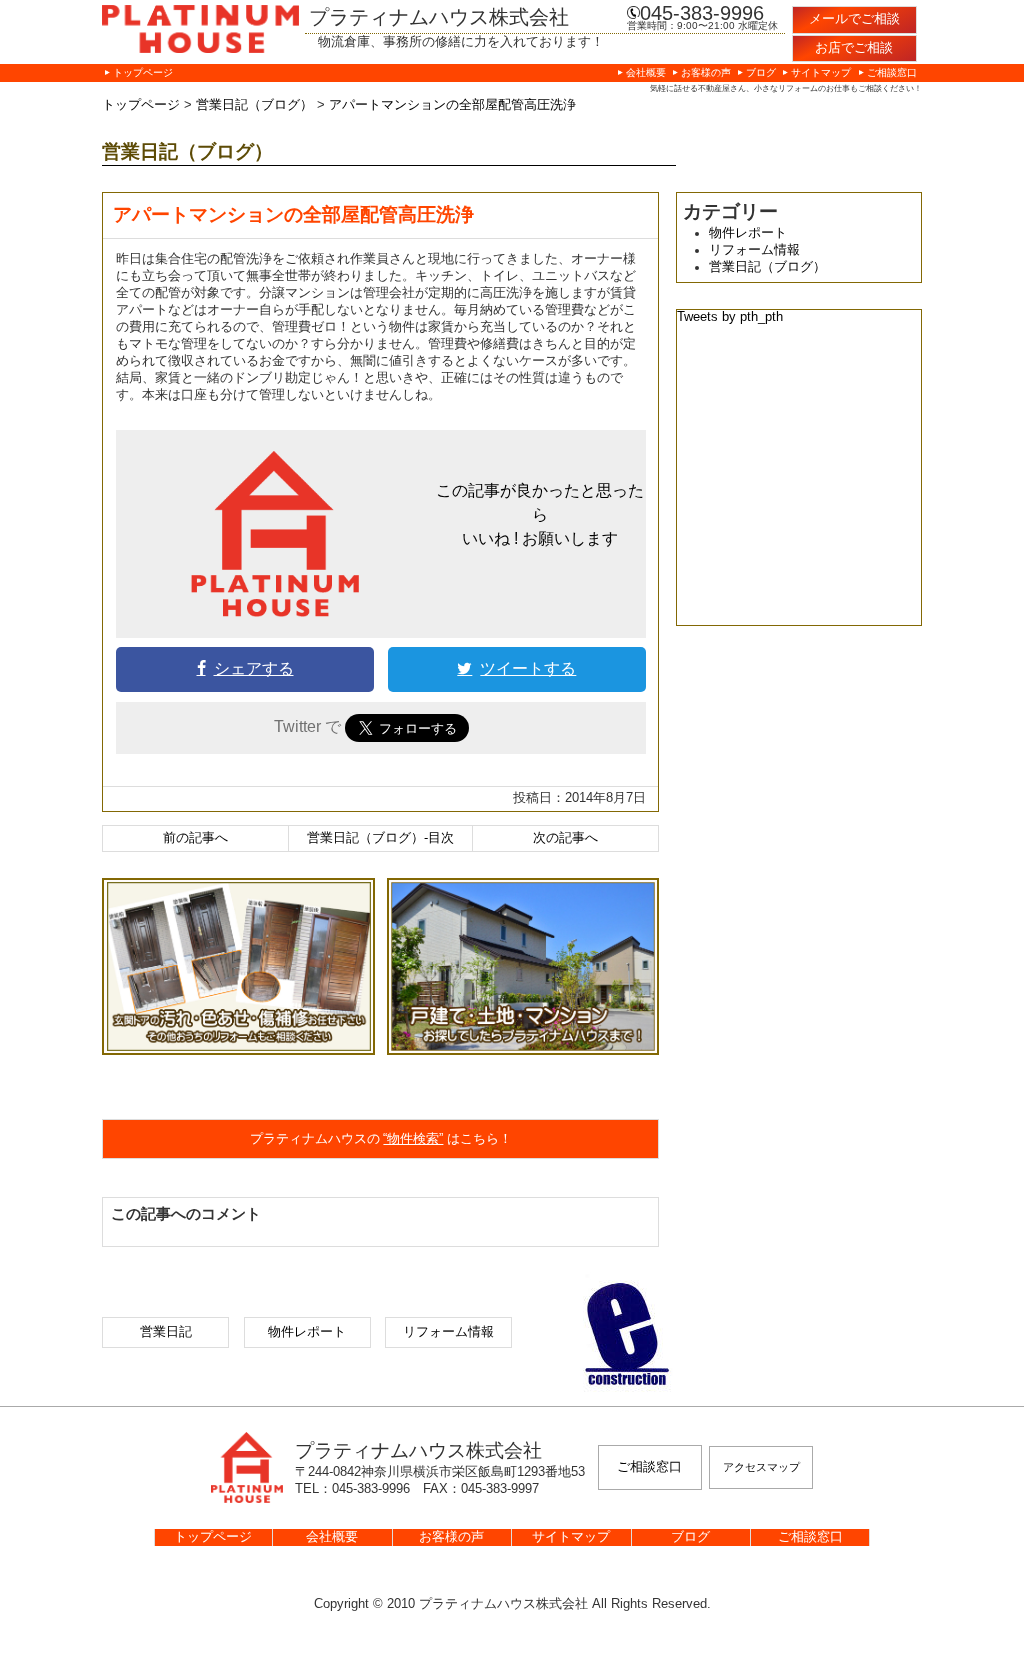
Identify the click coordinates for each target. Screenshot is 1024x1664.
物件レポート (748, 233)
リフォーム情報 (754, 250)
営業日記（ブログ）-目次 (380, 838)
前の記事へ (195, 838)
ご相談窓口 (649, 1467)
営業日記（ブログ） (767, 267)
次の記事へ (565, 838)
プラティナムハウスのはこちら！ (381, 1139)
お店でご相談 (854, 48)
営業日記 (166, 1332)
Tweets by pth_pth (730, 317)
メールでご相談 (854, 19)
